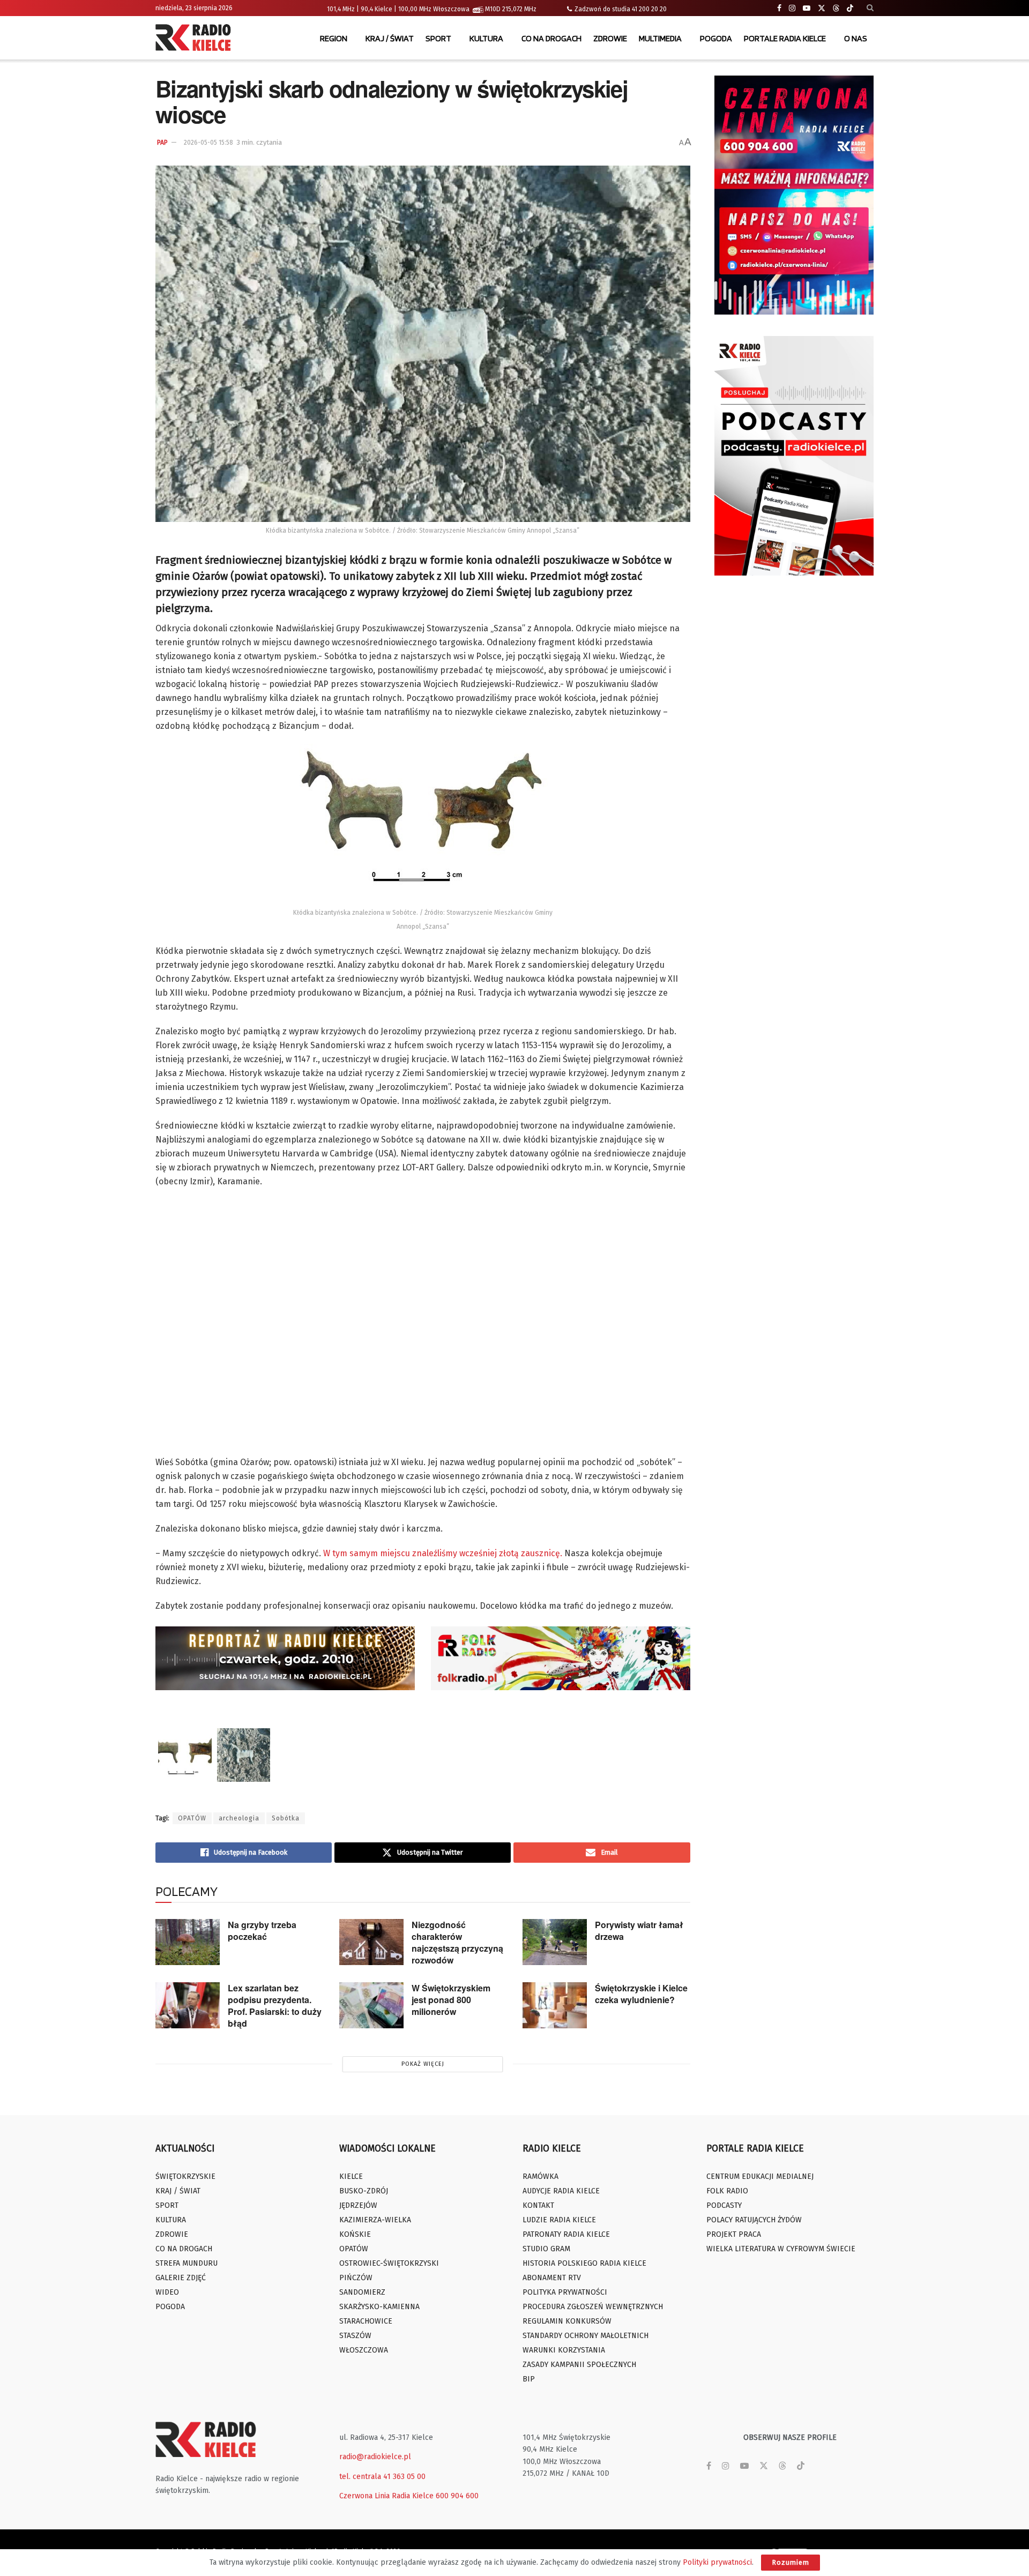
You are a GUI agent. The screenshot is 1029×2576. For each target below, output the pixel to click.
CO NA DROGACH (551, 38)
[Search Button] (870, 8)
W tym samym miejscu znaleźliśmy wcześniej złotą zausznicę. (443, 1553)
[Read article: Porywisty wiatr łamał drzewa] (555, 1942)
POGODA (716, 38)
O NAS (856, 38)
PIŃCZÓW (356, 2278)
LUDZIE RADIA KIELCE (559, 2220)
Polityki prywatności (717, 2562)
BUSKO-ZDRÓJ (364, 2191)
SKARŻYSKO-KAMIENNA (379, 2307)
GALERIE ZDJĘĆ (181, 2278)
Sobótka (286, 1818)
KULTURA (486, 38)
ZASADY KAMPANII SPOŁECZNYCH (579, 2365)
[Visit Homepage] (196, 39)
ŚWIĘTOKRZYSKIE (185, 2176)
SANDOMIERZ (362, 2292)
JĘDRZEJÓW (358, 2205)
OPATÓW (192, 1818)
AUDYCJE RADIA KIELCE (561, 2191)
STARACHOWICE (366, 2321)
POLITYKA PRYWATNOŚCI (565, 2292)
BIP (529, 2379)
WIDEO (167, 2292)
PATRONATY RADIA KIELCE (566, 2234)
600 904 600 (457, 2496)
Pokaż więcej (423, 2064)
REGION (334, 38)
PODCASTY (724, 2205)
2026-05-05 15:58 (208, 143)
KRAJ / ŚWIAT (390, 38)
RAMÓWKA (540, 2176)
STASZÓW (355, 2336)
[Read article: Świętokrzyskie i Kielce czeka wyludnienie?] (555, 2005)
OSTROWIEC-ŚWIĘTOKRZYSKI (389, 2263)
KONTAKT (538, 2205)
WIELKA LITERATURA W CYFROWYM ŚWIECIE (781, 2249)
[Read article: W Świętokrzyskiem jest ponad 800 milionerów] (371, 2005)
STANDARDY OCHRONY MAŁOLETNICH (586, 2336)
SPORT (438, 38)
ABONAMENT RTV (552, 2278)
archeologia (239, 1818)
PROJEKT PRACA (734, 2234)
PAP (162, 143)
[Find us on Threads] (836, 9)
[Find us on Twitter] (822, 8)
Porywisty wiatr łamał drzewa (639, 1931)
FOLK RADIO (727, 2191)
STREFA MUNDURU (187, 2263)
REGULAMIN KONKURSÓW (567, 2321)
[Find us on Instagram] (792, 8)
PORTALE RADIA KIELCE (785, 38)
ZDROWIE (610, 38)
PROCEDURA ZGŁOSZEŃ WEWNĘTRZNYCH (593, 2307)
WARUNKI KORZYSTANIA (564, 2350)
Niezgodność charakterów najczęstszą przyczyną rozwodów (457, 1942)
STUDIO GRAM (546, 2249)
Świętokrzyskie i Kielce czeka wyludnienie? (641, 1994)
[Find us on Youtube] (807, 8)
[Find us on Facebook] (779, 8)
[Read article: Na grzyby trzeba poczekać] (188, 1942)
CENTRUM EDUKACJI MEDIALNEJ (760, 2176)
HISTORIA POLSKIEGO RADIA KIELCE (584, 2263)
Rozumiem (791, 2562)
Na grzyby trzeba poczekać (262, 1931)
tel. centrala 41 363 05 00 (382, 2477)
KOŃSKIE (355, 2234)
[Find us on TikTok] (850, 9)
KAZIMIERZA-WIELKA (375, 2220)
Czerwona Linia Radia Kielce (386, 2496)
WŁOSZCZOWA (364, 2350)
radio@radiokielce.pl (375, 2457)
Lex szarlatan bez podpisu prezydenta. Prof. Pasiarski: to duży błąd (275, 2006)
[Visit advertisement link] (794, 195)
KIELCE (351, 2176)
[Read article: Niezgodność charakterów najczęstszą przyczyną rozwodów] (371, 1942)
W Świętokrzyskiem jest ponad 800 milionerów (451, 2000)
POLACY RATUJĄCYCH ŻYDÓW (754, 2220)
